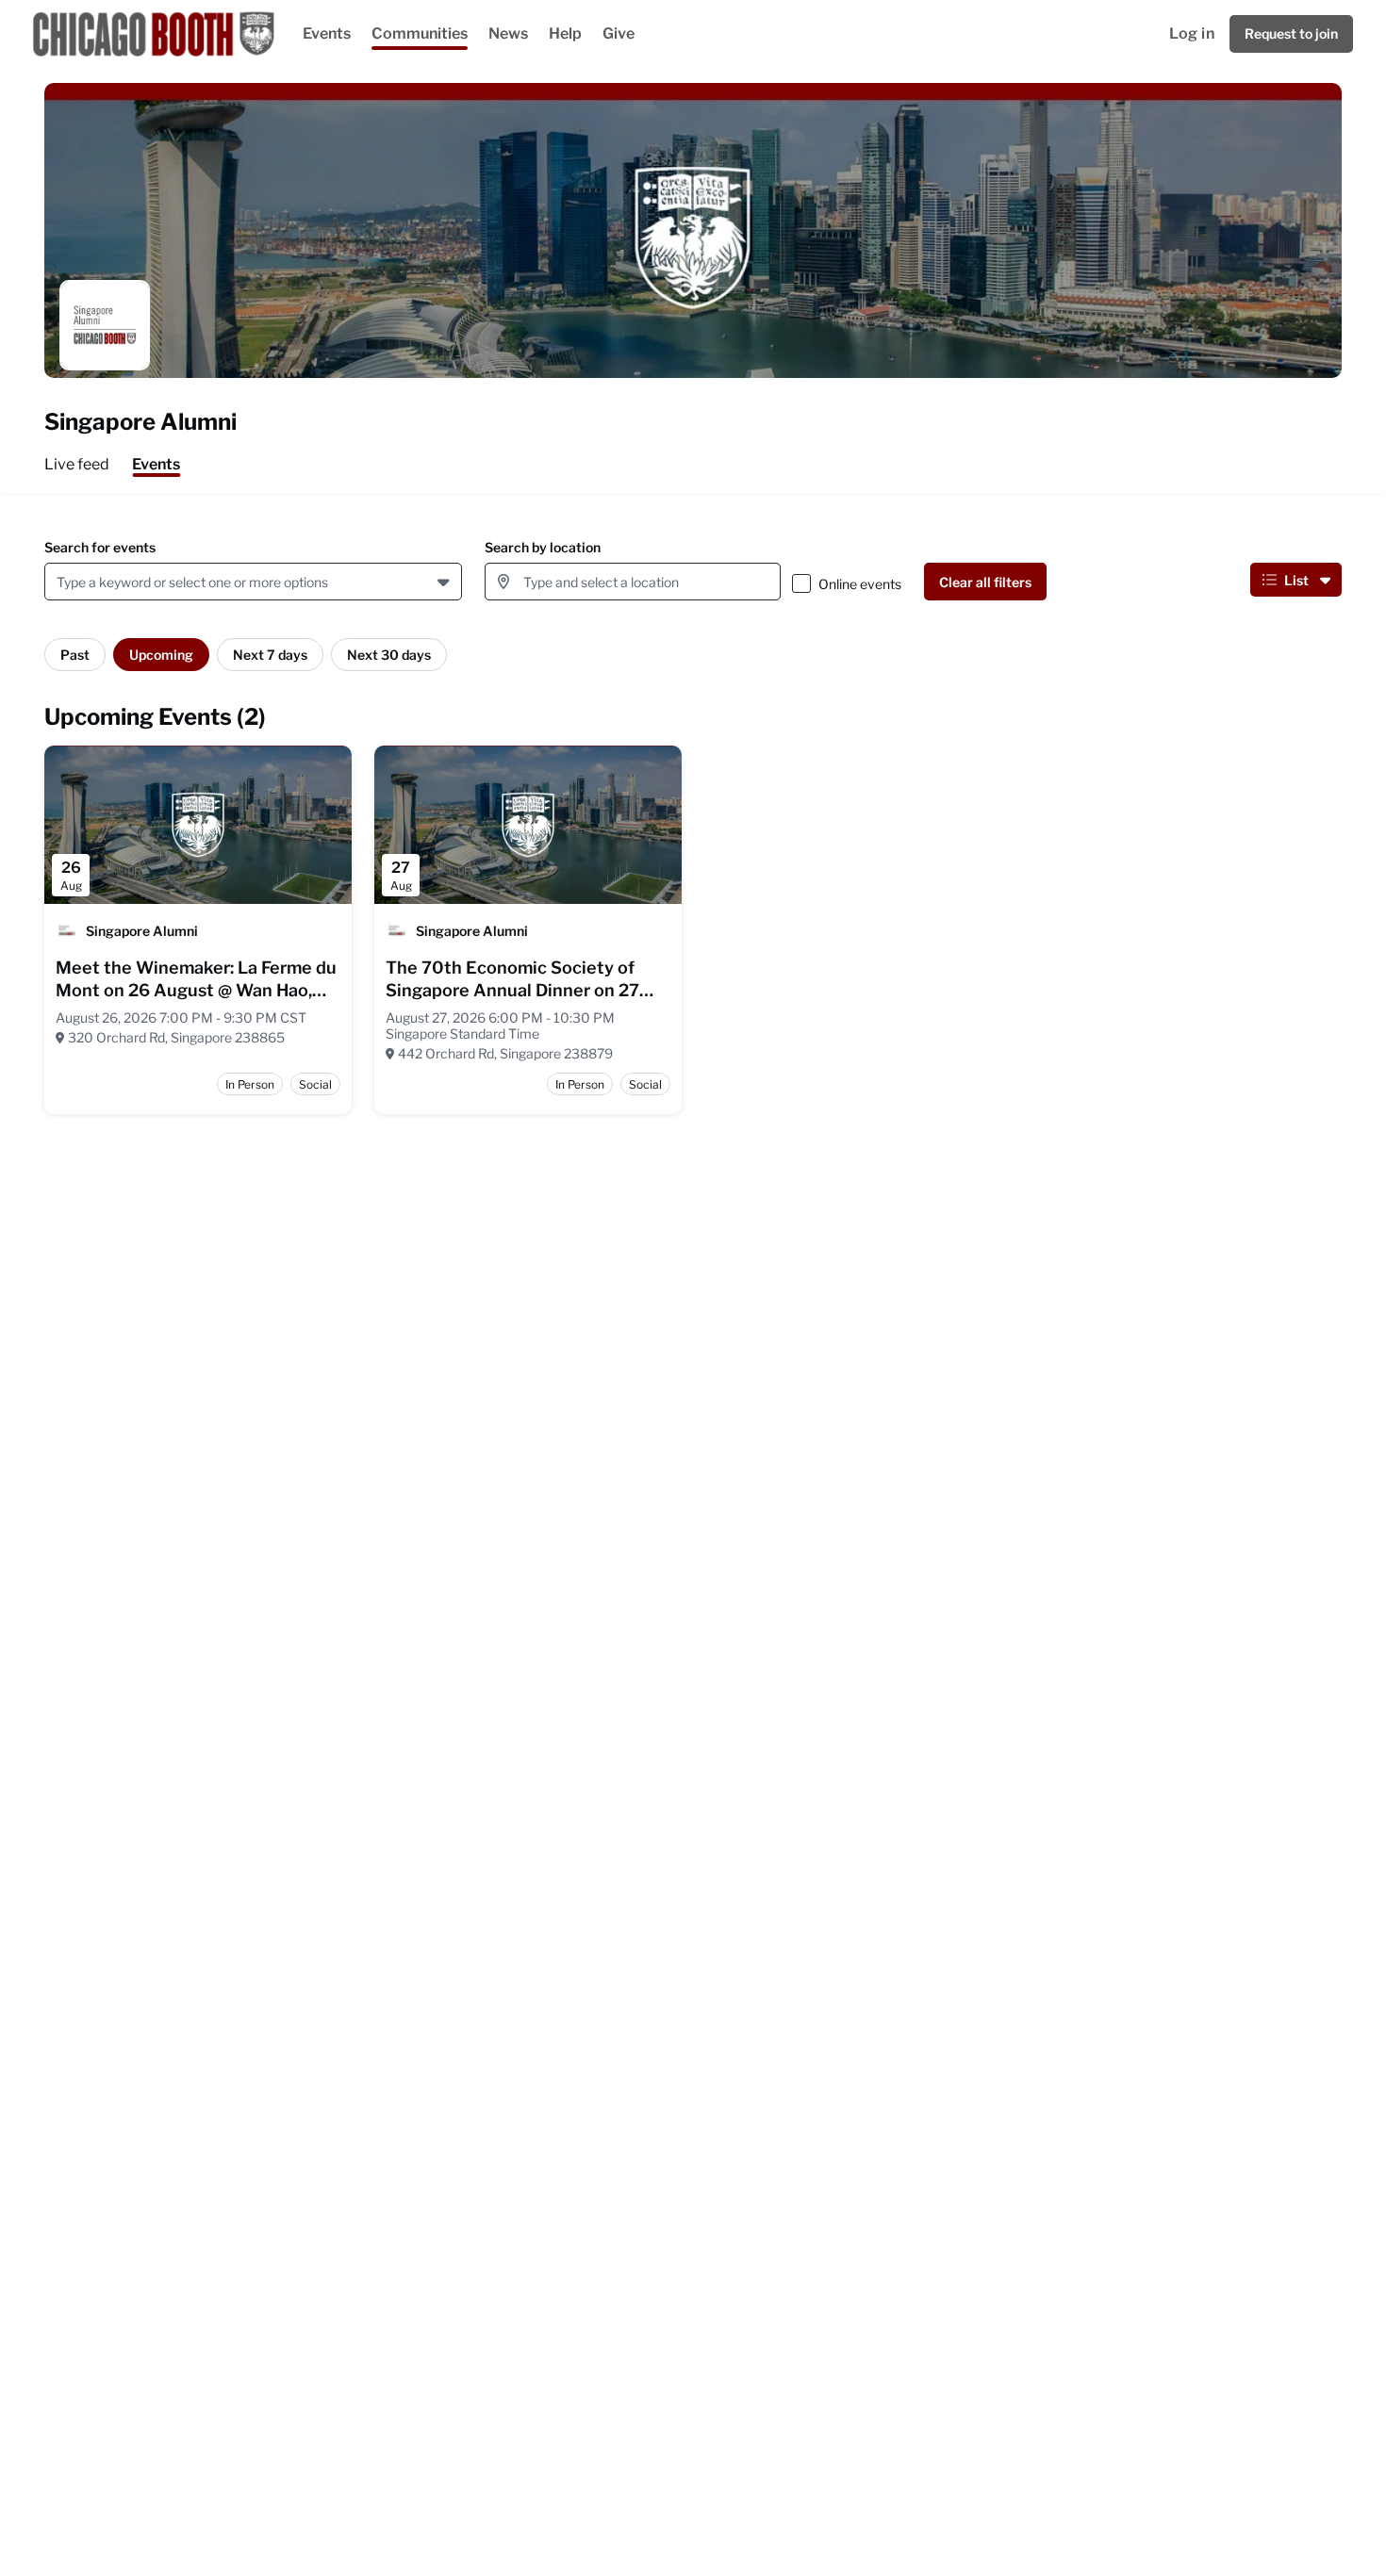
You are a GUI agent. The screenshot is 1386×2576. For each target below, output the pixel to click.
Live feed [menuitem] (77, 464)
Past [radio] (75, 655)
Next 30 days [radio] (389, 655)
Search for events (100, 547)
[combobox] (60, 582)
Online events (860, 584)
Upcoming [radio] (161, 655)
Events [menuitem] (156, 464)
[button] (445, 582)
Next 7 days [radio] (270, 655)
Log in (1192, 33)
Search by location (543, 547)
